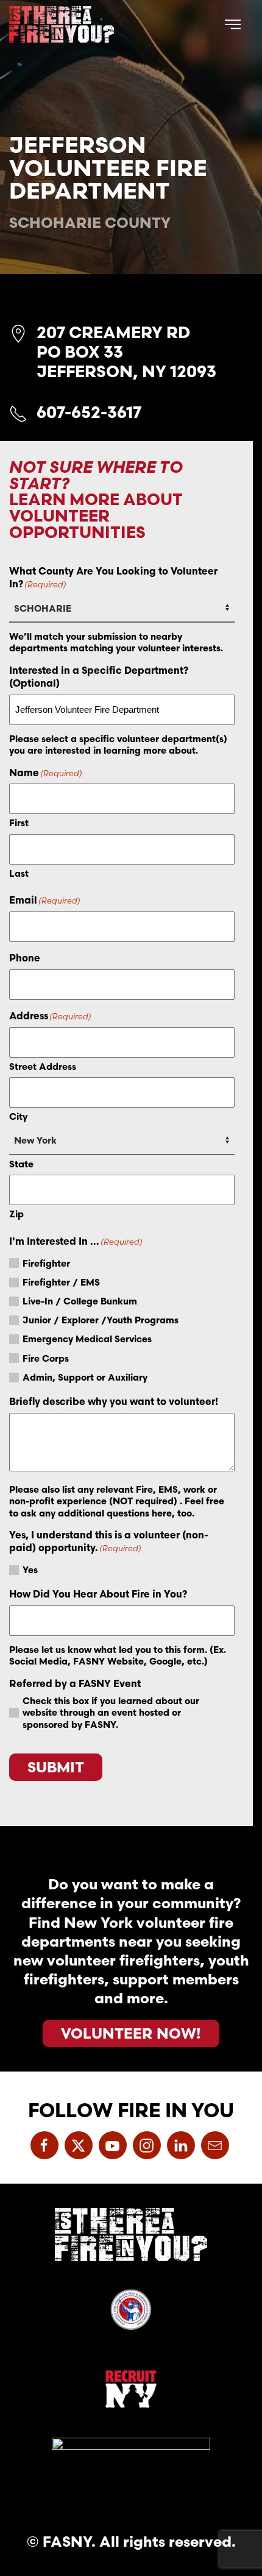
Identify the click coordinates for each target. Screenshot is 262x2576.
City (18, 1116)
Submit (56, 1767)
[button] (233, 24)
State (21, 1164)
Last (19, 873)
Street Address (43, 1067)
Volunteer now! (131, 2033)
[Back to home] (62, 24)
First (19, 823)
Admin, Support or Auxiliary (85, 1377)
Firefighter (46, 1263)
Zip (16, 1214)
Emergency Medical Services (87, 1339)
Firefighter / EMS (61, 1282)
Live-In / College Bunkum (80, 1301)
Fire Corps (46, 1358)
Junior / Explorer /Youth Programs (101, 1320)
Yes (30, 1570)
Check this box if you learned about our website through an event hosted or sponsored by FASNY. (111, 1713)
